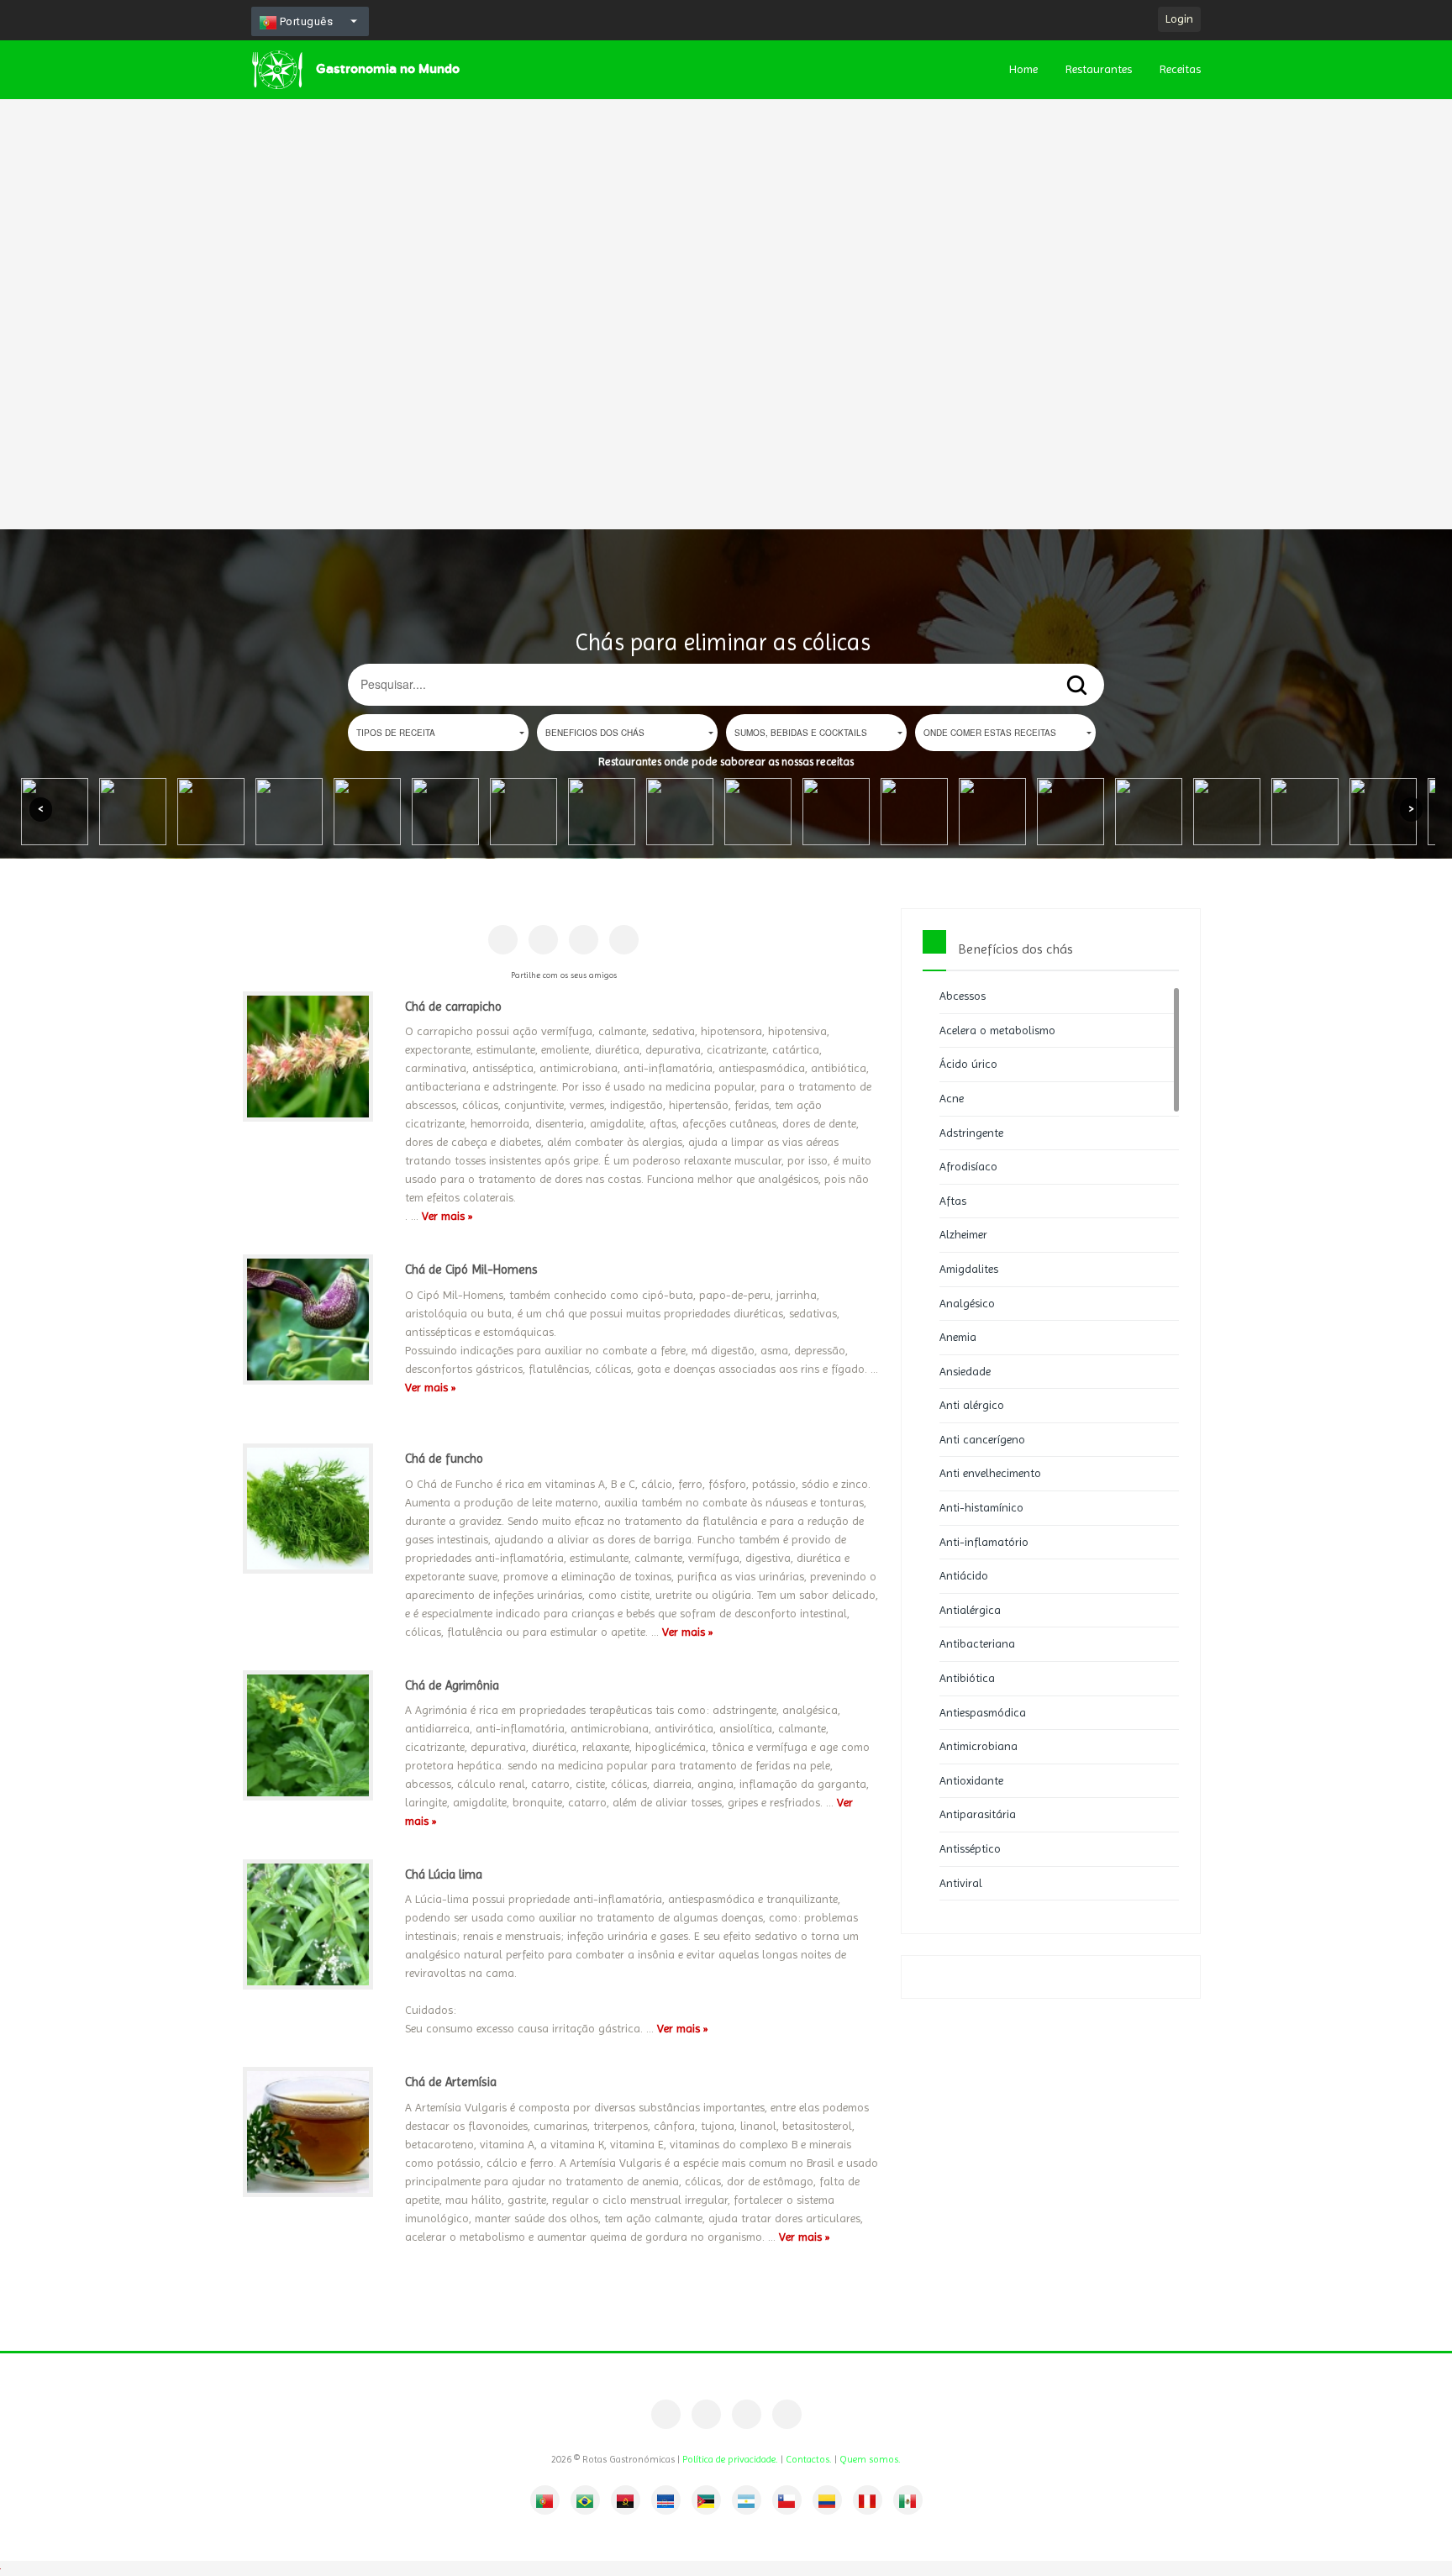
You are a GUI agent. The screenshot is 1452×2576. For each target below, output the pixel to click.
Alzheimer (963, 1234)
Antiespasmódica (983, 1712)
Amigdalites (969, 1269)
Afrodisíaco (968, 1166)
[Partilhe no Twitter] (584, 940)
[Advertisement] (504, 252)
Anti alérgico (972, 1405)
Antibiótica (967, 1678)
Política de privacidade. (730, 2459)
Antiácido (964, 1575)
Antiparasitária (978, 1814)
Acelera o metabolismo (997, 1030)
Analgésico (967, 1303)
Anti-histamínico (981, 1507)
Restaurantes (1099, 69)
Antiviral (961, 1883)
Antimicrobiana (979, 1746)
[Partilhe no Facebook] (503, 940)
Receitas (1180, 69)
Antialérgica (970, 1610)
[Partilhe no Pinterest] (543, 940)
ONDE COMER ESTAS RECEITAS (990, 733)
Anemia (958, 1337)
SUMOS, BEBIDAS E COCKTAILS (801, 733)
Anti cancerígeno (982, 1439)
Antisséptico (970, 1848)
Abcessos (963, 996)
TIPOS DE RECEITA (396, 733)
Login (1179, 18)
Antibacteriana (977, 1643)
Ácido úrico (968, 1064)
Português (305, 21)
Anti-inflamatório (984, 1542)
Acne (952, 1098)
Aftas (953, 1201)
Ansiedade (965, 1371)
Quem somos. (870, 2459)
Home (1023, 69)
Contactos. (809, 2459)
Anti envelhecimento (990, 1473)
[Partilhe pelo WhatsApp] (624, 940)
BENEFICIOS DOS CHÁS (595, 733)
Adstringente (971, 1133)
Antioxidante (971, 1780)
